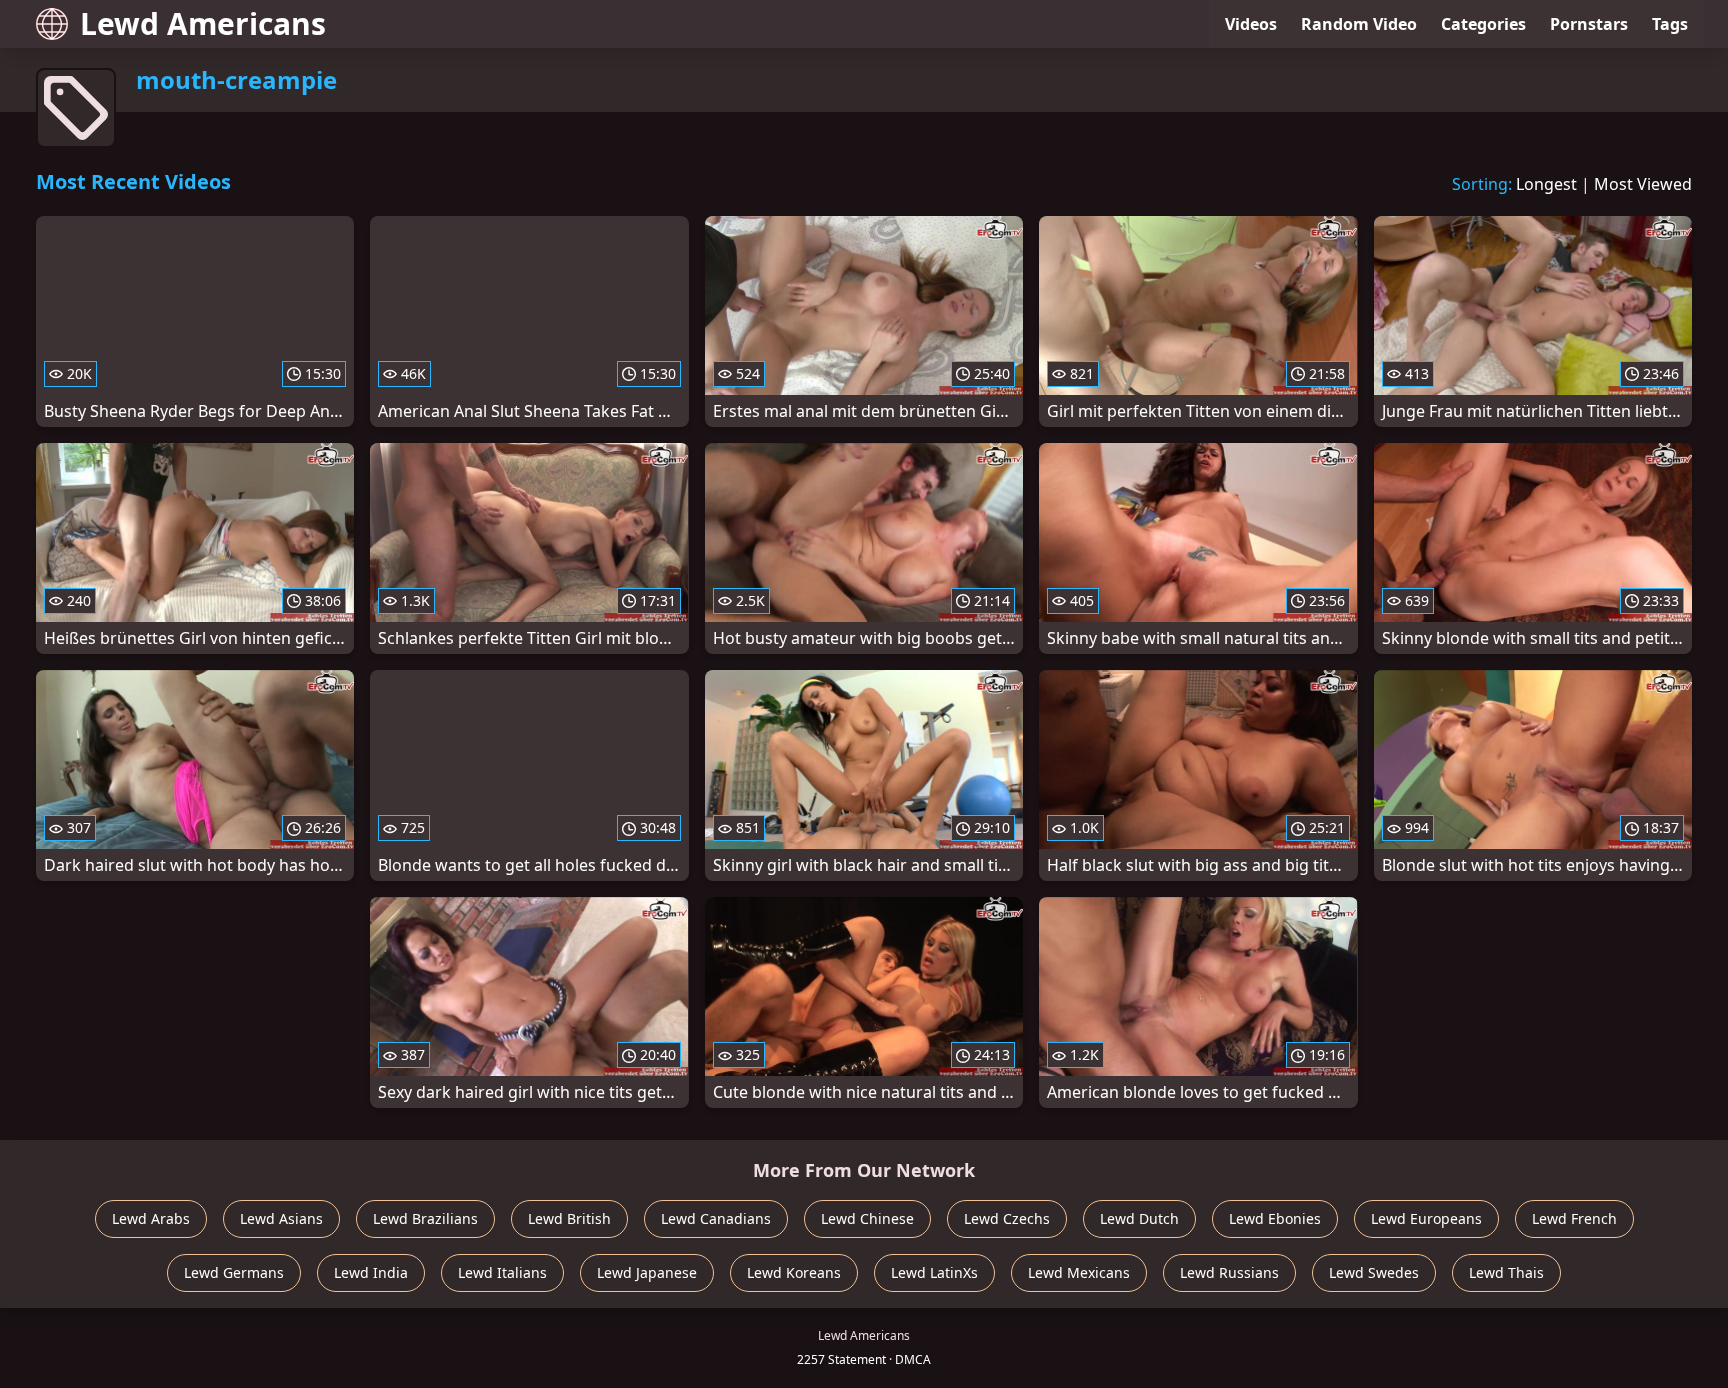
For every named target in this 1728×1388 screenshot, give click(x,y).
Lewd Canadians (716, 1218)
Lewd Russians (1229, 1272)
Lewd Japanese (647, 1272)
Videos (1251, 24)
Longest (1546, 184)
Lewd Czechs (1007, 1218)
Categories (1483, 24)
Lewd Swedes (1374, 1272)
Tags (1670, 24)
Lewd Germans (234, 1272)
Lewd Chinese (867, 1218)
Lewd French (1574, 1218)
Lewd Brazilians (425, 1218)
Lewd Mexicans (1079, 1272)
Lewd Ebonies (1275, 1218)
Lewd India (371, 1272)
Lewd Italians (502, 1272)
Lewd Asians (281, 1218)
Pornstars (1589, 24)
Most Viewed (1643, 184)
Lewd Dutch (1139, 1218)
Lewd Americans (203, 23)
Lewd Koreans (794, 1272)
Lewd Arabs (151, 1218)
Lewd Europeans (1426, 1218)
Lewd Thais (1506, 1272)
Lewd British (569, 1218)
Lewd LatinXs (934, 1272)
